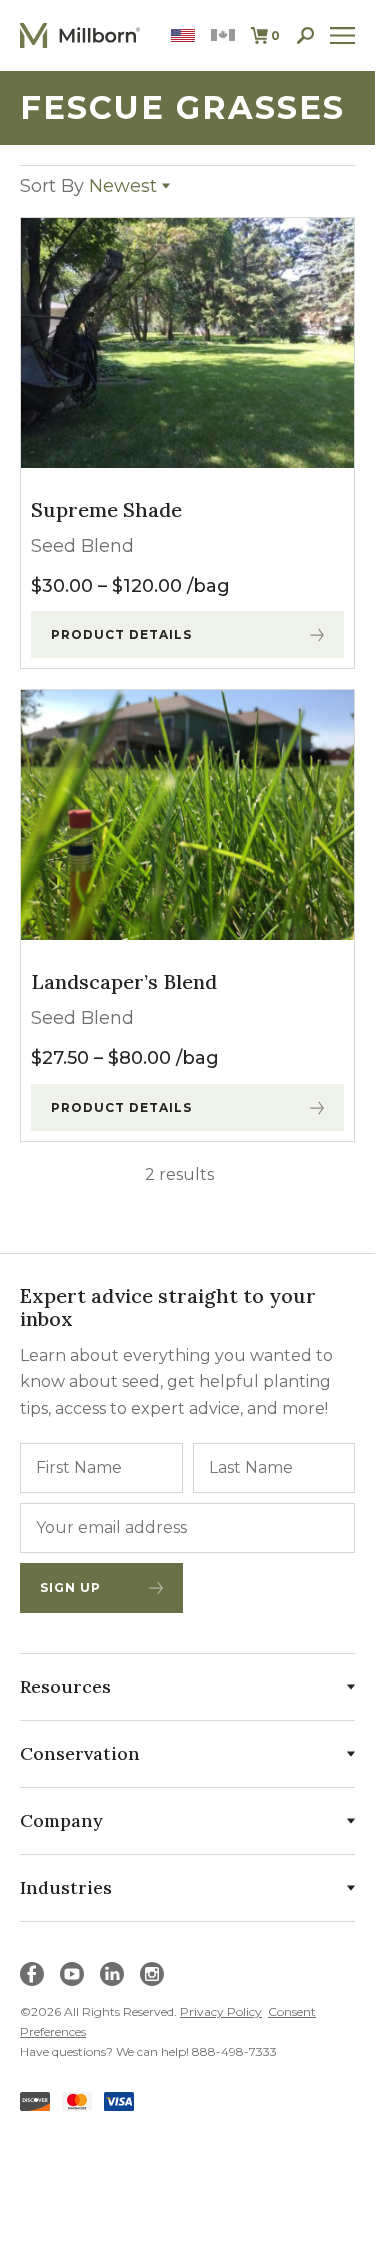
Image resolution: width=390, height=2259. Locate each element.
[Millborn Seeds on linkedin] (112, 1974)
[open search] (305, 35)
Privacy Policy (221, 2011)
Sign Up (70, 1587)
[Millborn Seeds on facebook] (32, 1974)
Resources (65, 1686)
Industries (66, 1887)
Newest (88, 186)
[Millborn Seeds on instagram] (152, 1974)
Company (61, 1820)
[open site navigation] (343, 35)
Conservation (80, 1753)
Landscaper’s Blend (124, 981)
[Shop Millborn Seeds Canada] (223, 35)
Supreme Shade (106, 509)
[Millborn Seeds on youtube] (72, 1974)
